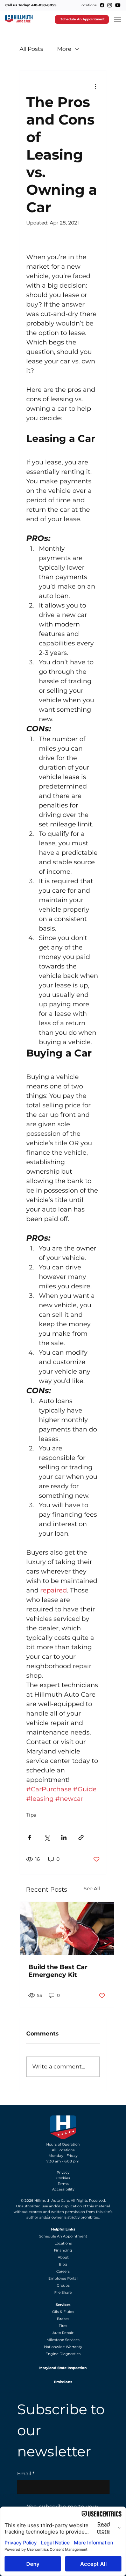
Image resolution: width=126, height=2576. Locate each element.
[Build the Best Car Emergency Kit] (67, 1928)
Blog (63, 2264)
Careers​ (63, 2271)
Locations (88, 5)
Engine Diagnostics (63, 2354)
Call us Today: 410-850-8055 (31, 5)
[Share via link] (81, 1837)
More (64, 49)
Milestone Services (63, 2340)
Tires (63, 2326)
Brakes (63, 2319)
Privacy (63, 2172)
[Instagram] (110, 5)
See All (92, 1889)
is (92, 2206)
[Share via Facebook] (30, 1837)
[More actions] (96, 86)
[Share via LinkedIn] (64, 1837)
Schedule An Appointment (63, 2236)
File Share (63, 2292)
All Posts (31, 49)
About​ (63, 2257)
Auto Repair (63, 2333)
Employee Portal (63, 2278)
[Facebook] (102, 5)
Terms (63, 2184)
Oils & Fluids (63, 2312)
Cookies (63, 2178)
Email (26, 2474)
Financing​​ (63, 2250)
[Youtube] (118, 5)
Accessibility (63, 2189)
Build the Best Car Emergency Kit (58, 1971)
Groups (63, 2285)
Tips (31, 1815)
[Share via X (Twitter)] (47, 1837)
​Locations (63, 2243)
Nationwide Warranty (63, 2347)
